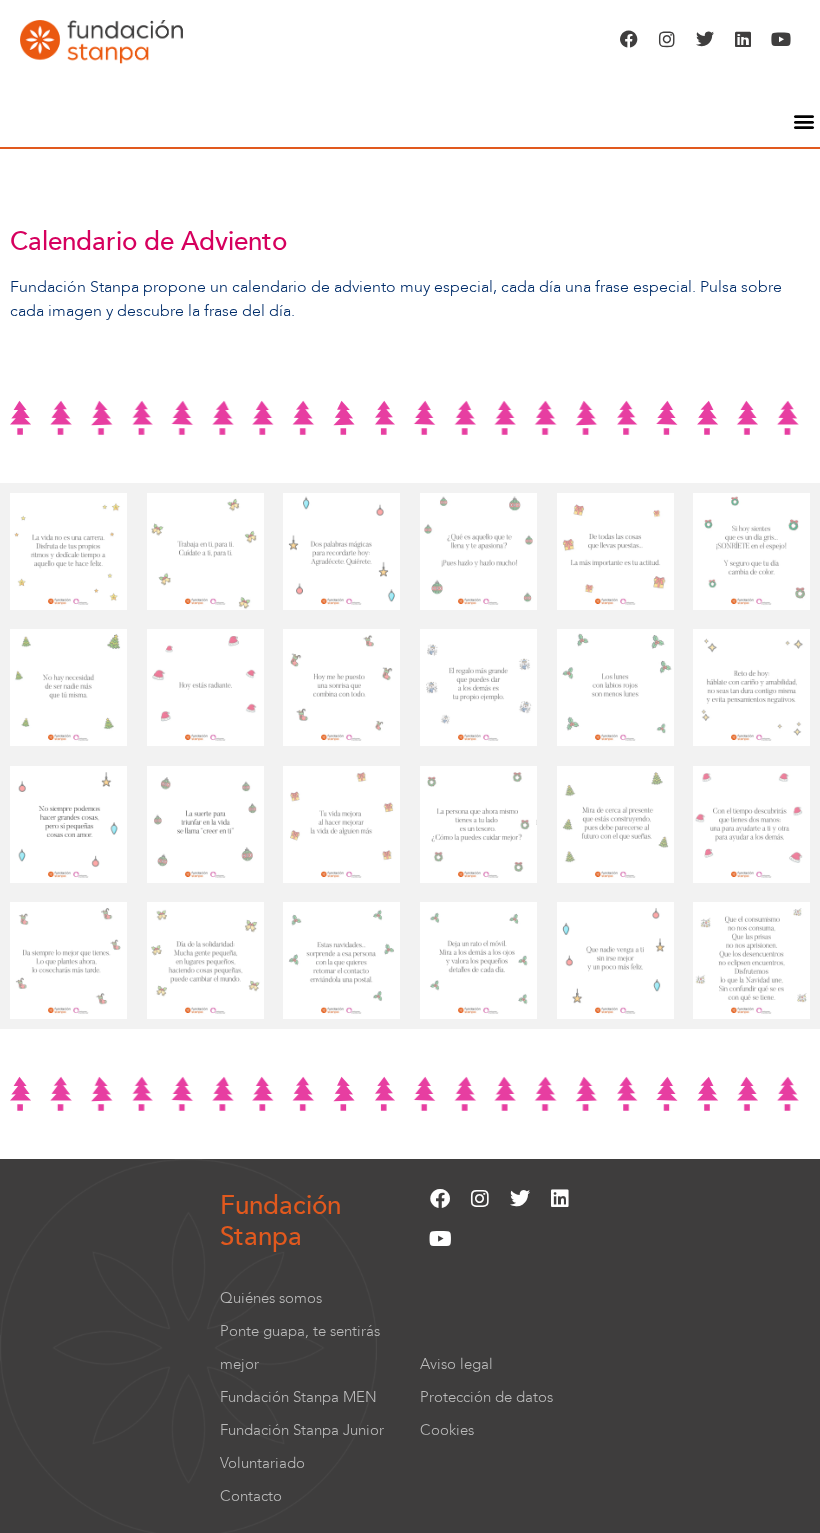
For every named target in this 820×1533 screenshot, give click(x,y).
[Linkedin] (743, 39)
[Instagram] (667, 39)
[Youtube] (781, 39)
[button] (803, 120)
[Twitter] (705, 39)
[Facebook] (629, 39)
